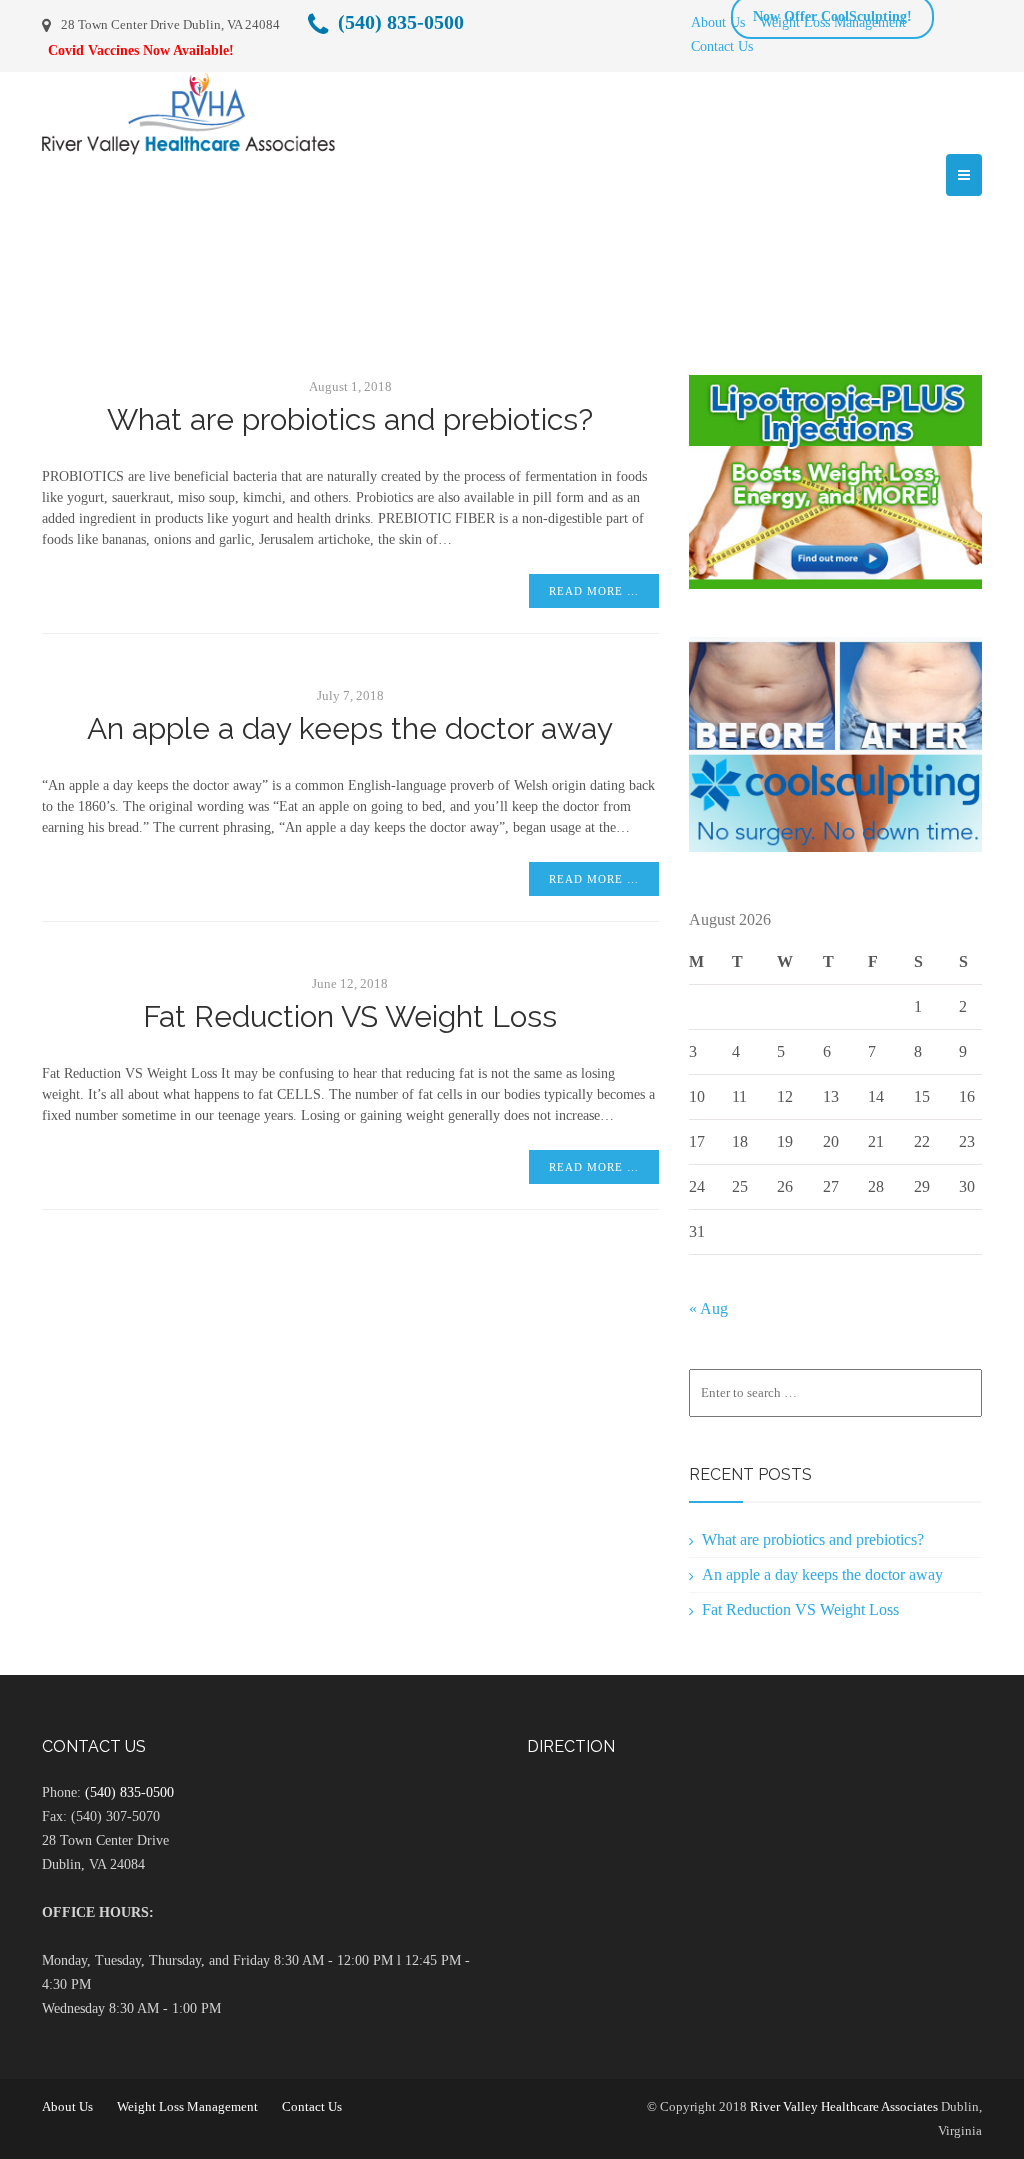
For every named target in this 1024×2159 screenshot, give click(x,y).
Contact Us (722, 46)
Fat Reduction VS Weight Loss (350, 1016)
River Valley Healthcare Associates (844, 2106)
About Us (718, 22)
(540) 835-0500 (129, 1792)
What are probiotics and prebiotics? (350, 419)
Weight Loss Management (187, 2106)
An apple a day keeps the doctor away (350, 728)
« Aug (708, 1308)
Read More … (594, 591)
